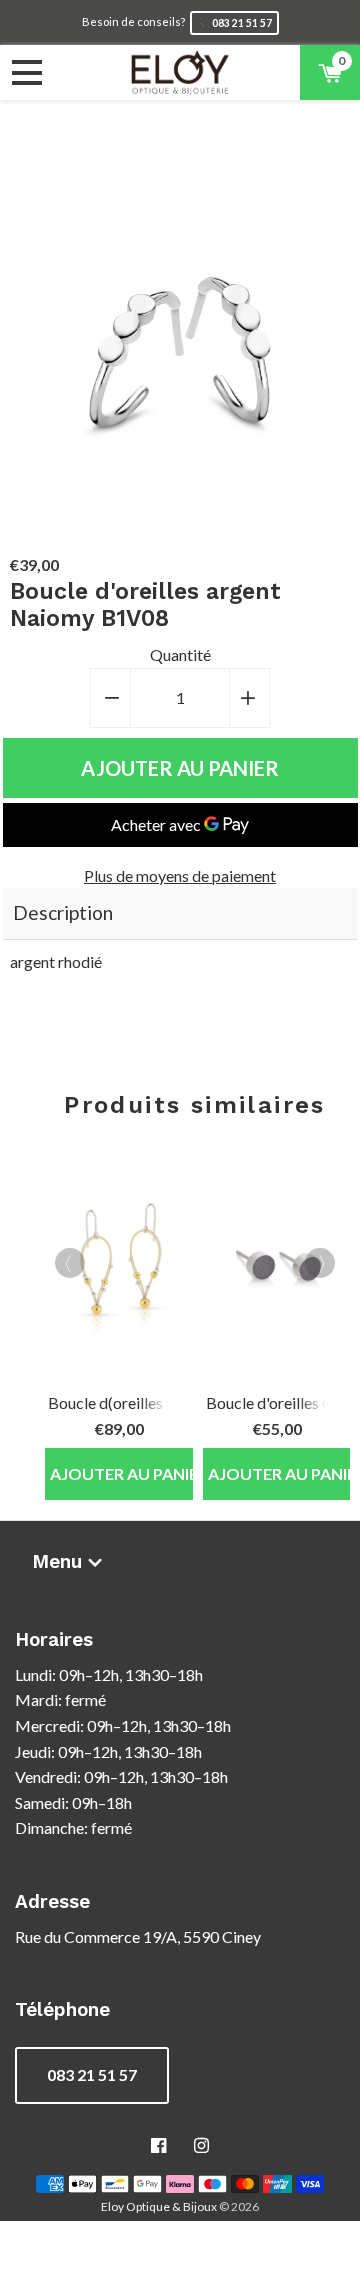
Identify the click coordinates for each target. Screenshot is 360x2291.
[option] (116, 1317)
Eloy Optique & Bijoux (159, 2206)
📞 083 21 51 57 (234, 23)
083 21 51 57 (92, 2074)
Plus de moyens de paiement (180, 875)
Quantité (180, 654)
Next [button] (320, 1263)
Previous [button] (70, 1263)
